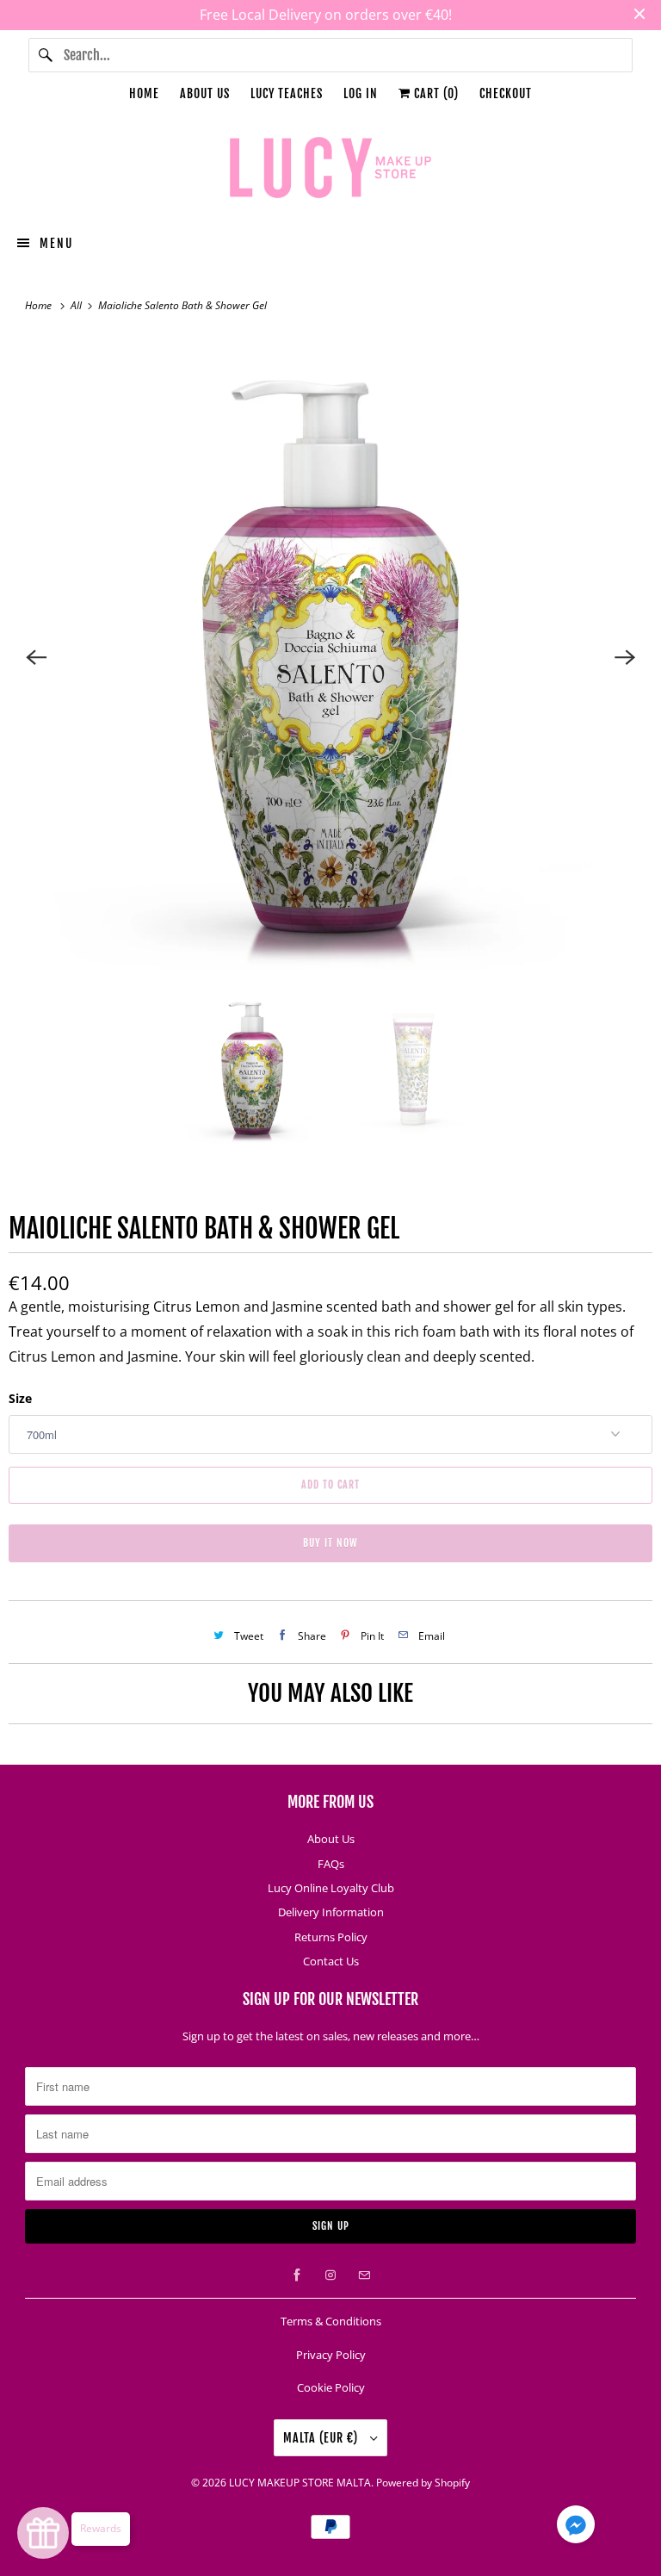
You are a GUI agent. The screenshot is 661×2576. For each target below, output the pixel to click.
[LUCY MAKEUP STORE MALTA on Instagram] (330, 2275)
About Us (205, 93)
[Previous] (36, 657)
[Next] (625, 657)
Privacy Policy (331, 2355)
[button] (576, 2528)
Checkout (506, 93)
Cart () (435, 93)
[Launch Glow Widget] (43, 2533)
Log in (361, 93)
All (77, 305)
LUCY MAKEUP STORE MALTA (300, 2483)
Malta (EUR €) (322, 2438)
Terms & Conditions (331, 2321)
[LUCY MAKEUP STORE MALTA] (330, 171)
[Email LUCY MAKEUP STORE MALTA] (364, 2275)
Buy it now (330, 1543)
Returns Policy (331, 1937)
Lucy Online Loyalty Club (331, 1888)
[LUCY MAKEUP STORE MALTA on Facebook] (297, 2275)
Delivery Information (331, 1912)
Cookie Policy (331, 2387)
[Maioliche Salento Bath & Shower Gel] (330, 657)
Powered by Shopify (423, 2483)
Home (144, 93)
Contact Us (331, 1961)
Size (20, 1398)
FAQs (331, 1864)
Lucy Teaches (287, 93)
